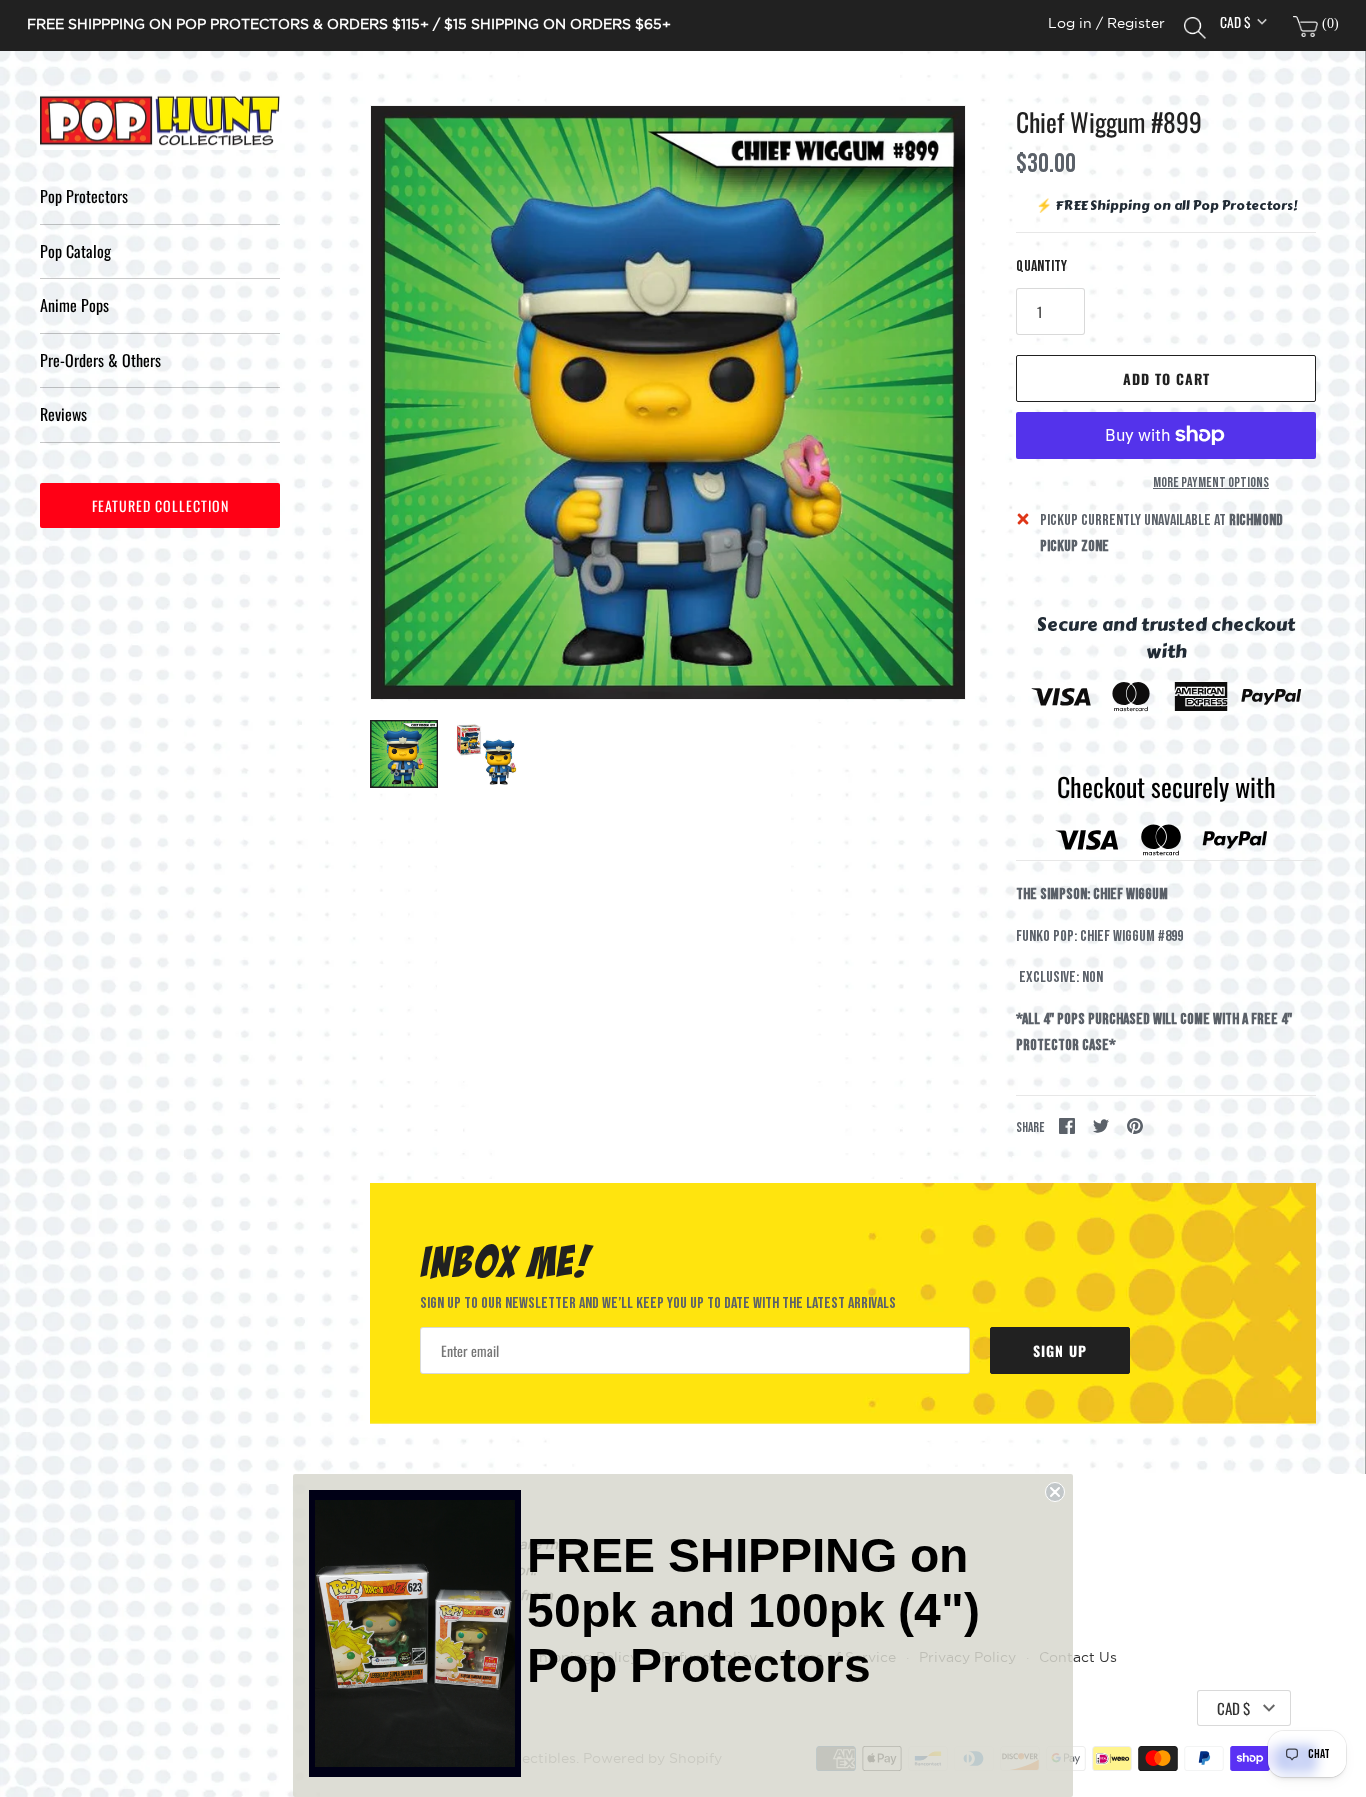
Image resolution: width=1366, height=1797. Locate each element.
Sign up (1060, 1350)
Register (1136, 23)
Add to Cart (1166, 378)
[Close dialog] (1055, 1492)
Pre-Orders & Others (100, 360)
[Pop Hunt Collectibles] (160, 121)
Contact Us (1078, 1657)
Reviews (63, 414)
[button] (923, 403)
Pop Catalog (75, 251)
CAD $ (1235, 22)
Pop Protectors (84, 196)
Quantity (1041, 266)
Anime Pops (74, 305)
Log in (1070, 23)
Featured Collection (160, 505)
